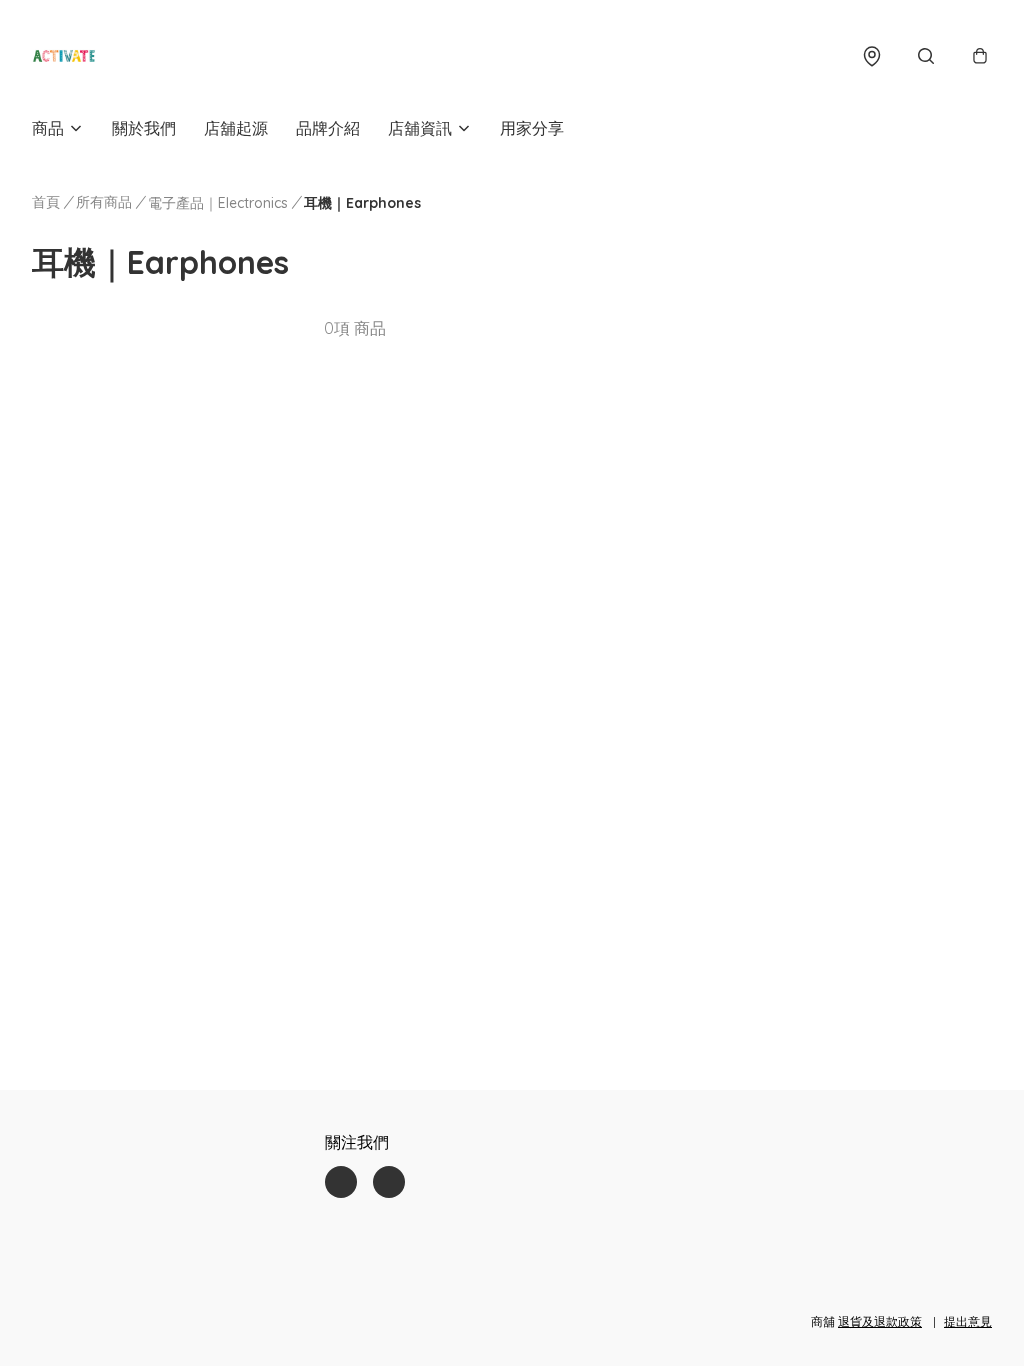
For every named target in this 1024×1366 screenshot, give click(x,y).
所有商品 (104, 202)
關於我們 (144, 128)
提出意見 (968, 1321)
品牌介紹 (328, 128)
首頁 (46, 202)
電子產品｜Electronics (218, 203)
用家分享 (532, 128)
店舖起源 (236, 128)
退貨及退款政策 (880, 1321)
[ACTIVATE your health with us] (64, 56)
